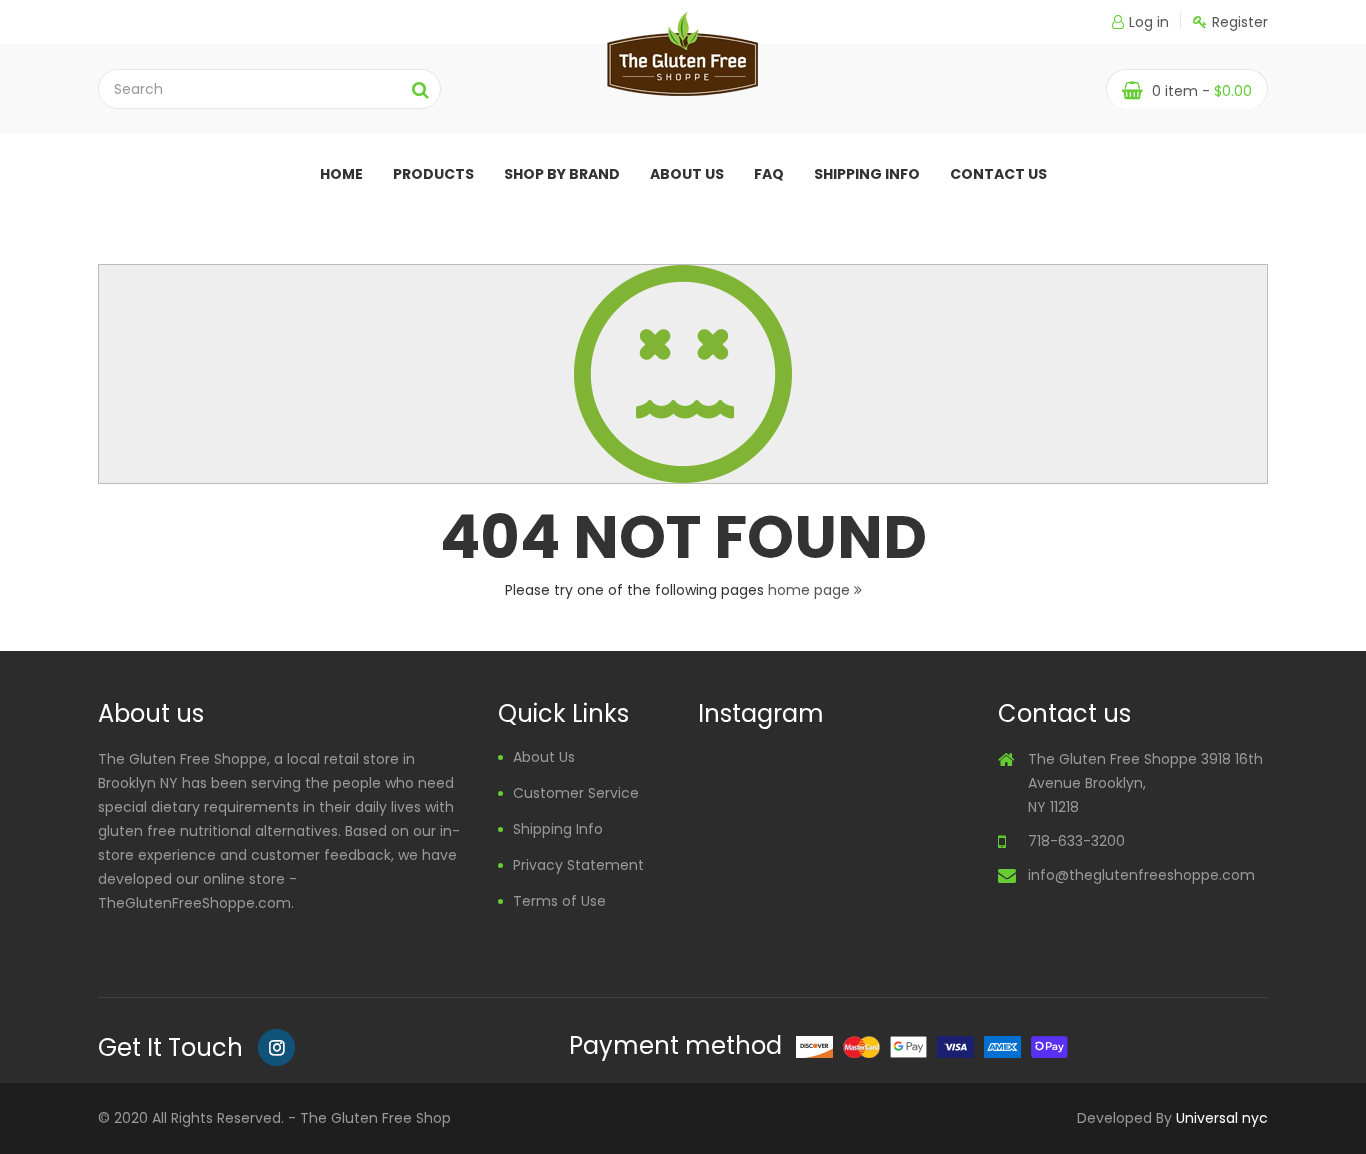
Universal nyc (1222, 1118)
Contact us (998, 174)
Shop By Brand (562, 174)
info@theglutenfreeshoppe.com (1141, 875)
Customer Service (576, 793)
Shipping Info (867, 174)
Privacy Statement (578, 865)
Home (341, 174)
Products (433, 174)
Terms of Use (559, 901)
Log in (1149, 22)
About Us (544, 757)
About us (687, 174)
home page (811, 590)
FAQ (769, 174)
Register (1240, 22)
